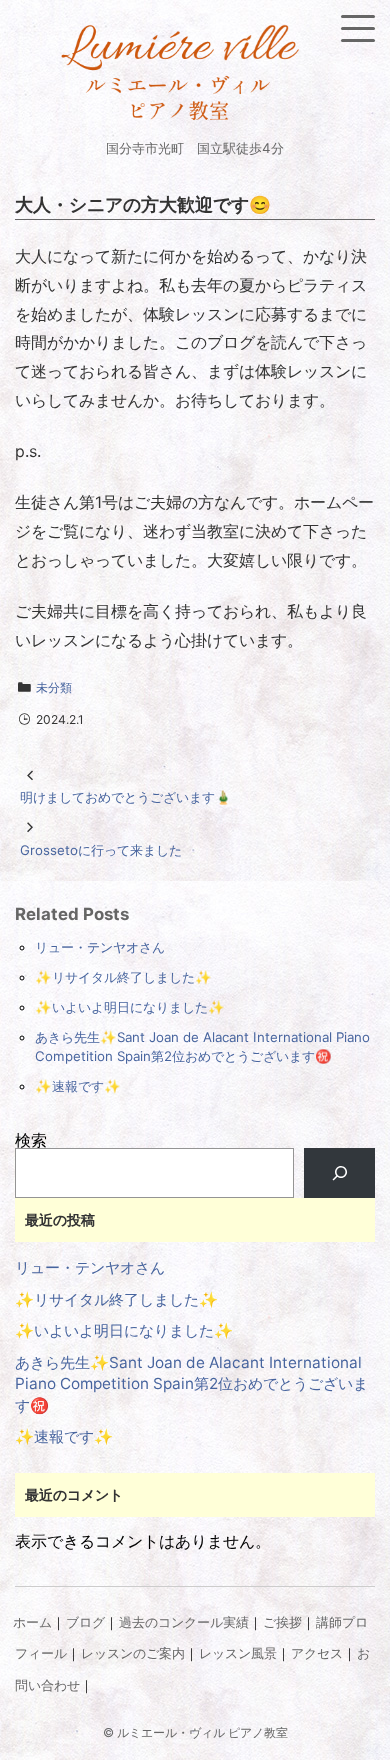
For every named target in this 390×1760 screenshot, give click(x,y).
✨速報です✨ (78, 1086)
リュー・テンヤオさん (100, 947)
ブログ (85, 1622)
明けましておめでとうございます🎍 (126, 797)
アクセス (317, 1653)
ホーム (32, 1622)
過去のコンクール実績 (184, 1622)
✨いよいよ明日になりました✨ (130, 1007)
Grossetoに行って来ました (101, 850)
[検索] (339, 1172)
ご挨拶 (282, 1622)
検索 (31, 1140)
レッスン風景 (238, 1653)
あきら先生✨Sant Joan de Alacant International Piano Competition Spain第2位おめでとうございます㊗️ (191, 1384)
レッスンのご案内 (133, 1653)
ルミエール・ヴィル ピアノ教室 (202, 1732)
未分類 (54, 687)
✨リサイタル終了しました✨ (123, 977)
